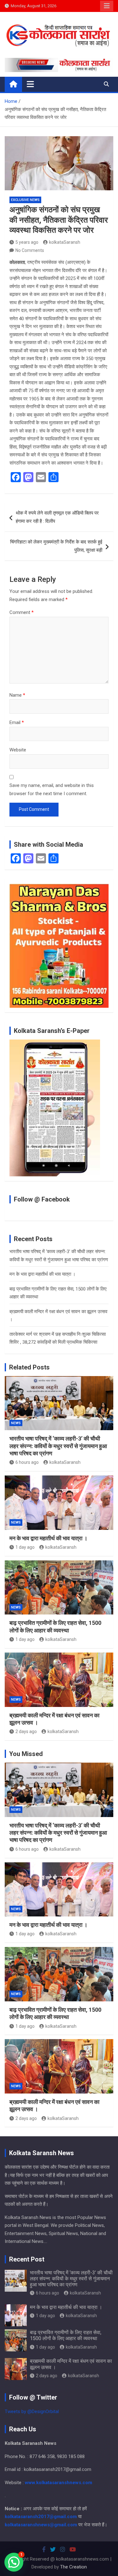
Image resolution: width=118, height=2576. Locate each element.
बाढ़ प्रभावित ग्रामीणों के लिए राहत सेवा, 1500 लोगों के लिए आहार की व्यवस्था (66, 2335)
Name (17, 695)
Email (17, 722)
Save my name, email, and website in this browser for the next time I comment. (52, 789)
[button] (14, 2562)
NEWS (16, 1423)
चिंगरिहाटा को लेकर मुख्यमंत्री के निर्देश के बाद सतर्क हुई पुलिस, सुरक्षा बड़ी (56, 546)
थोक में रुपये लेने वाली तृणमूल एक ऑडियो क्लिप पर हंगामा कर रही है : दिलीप (57, 517)
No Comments (30, 250)
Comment (22, 612)
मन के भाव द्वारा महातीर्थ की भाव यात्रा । (42, 1274)
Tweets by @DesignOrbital (32, 2412)
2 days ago (26, 1731)
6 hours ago (27, 1462)
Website (18, 750)
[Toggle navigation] (30, 84)
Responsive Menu (107, 6)
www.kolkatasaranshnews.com (59, 2483)
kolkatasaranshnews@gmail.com (41, 2525)
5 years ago (27, 242)
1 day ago (25, 1547)
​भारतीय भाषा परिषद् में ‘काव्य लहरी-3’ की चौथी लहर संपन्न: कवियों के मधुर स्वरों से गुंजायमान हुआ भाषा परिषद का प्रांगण (58, 1446)
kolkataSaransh (65, 242)
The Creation (73, 2567)
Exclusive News (25, 200)
